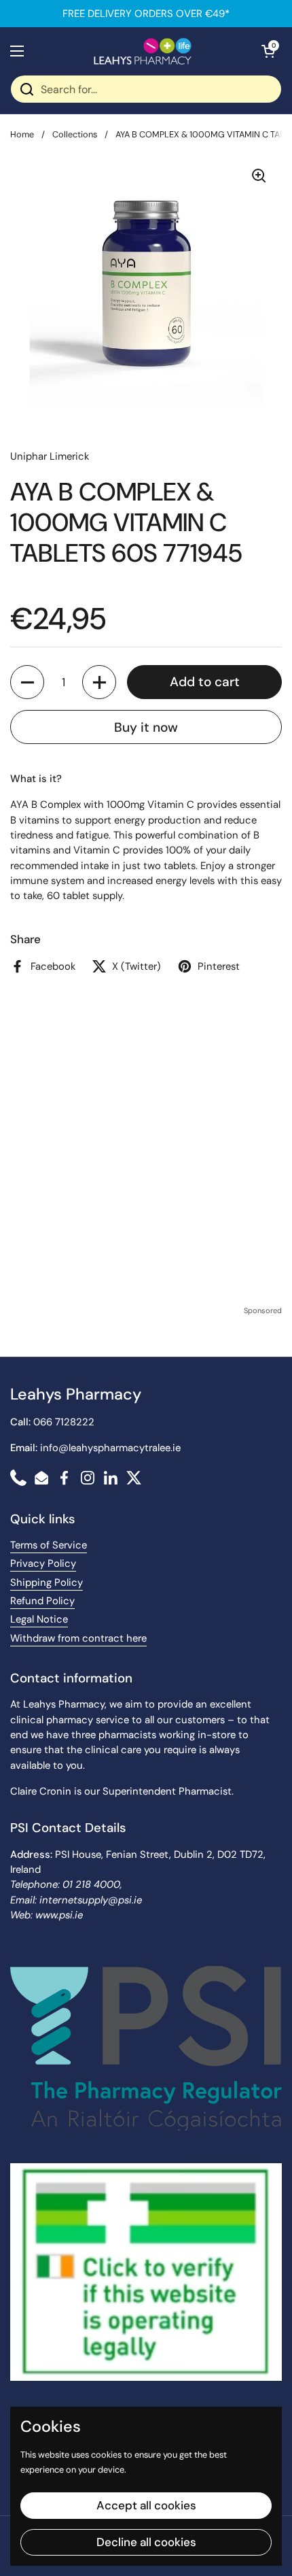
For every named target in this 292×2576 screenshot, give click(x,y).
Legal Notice (39, 1619)
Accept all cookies (146, 2505)
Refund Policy (42, 1601)
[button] (268, 51)
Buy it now (146, 727)
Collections (75, 134)
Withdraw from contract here (78, 1638)
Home (22, 134)
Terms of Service (49, 1545)
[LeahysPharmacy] (143, 51)
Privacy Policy (43, 1563)
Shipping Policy (47, 1582)
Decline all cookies (146, 2542)
